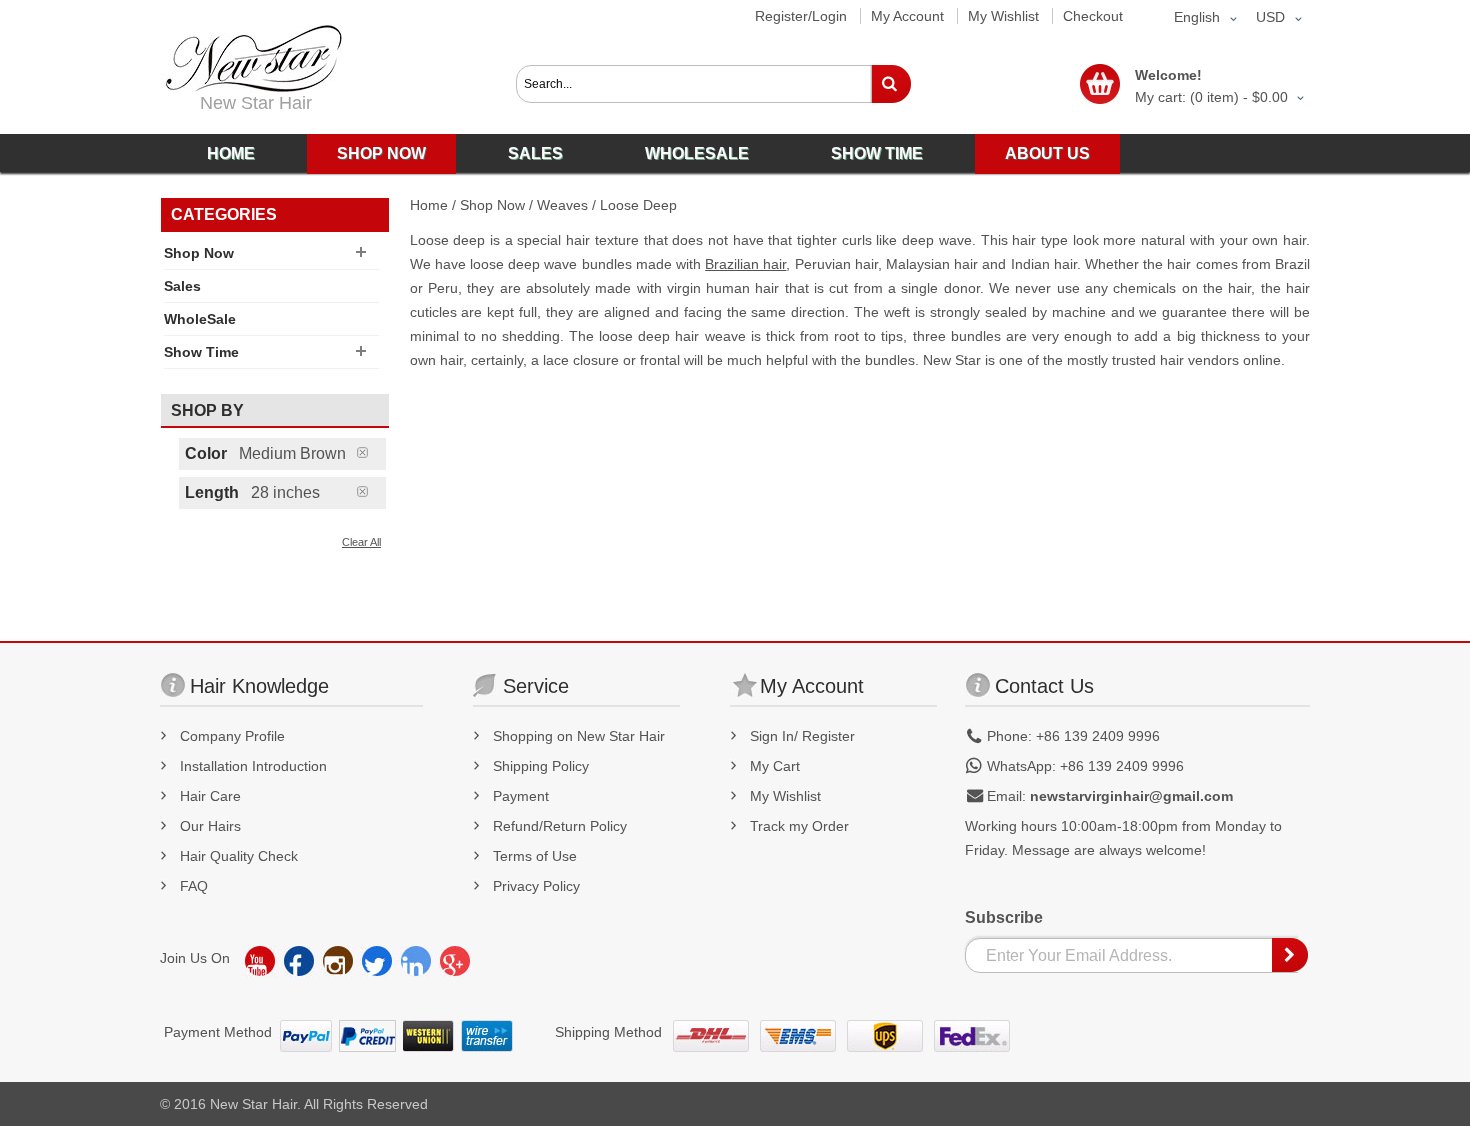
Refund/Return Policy (560, 826)
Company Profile (232, 736)
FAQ (194, 886)
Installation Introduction (253, 766)
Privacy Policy (536, 886)
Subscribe (1004, 917)
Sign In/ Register (802, 736)
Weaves (562, 205)
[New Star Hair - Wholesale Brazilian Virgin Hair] (251, 58)
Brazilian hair (745, 264)
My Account (907, 16)
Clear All (361, 542)
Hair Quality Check (239, 856)
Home (429, 205)
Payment (521, 796)
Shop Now (492, 205)
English (1197, 17)
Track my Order (799, 826)
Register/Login (801, 16)
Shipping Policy (541, 766)
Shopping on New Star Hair (579, 736)
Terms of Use (535, 856)
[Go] (890, 84)
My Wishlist (1003, 16)
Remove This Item (371, 452)
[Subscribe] (1291, 955)
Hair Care (210, 796)
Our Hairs (210, 826)
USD (1270, 17)
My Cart (775, 766)
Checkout (1093, 16)
